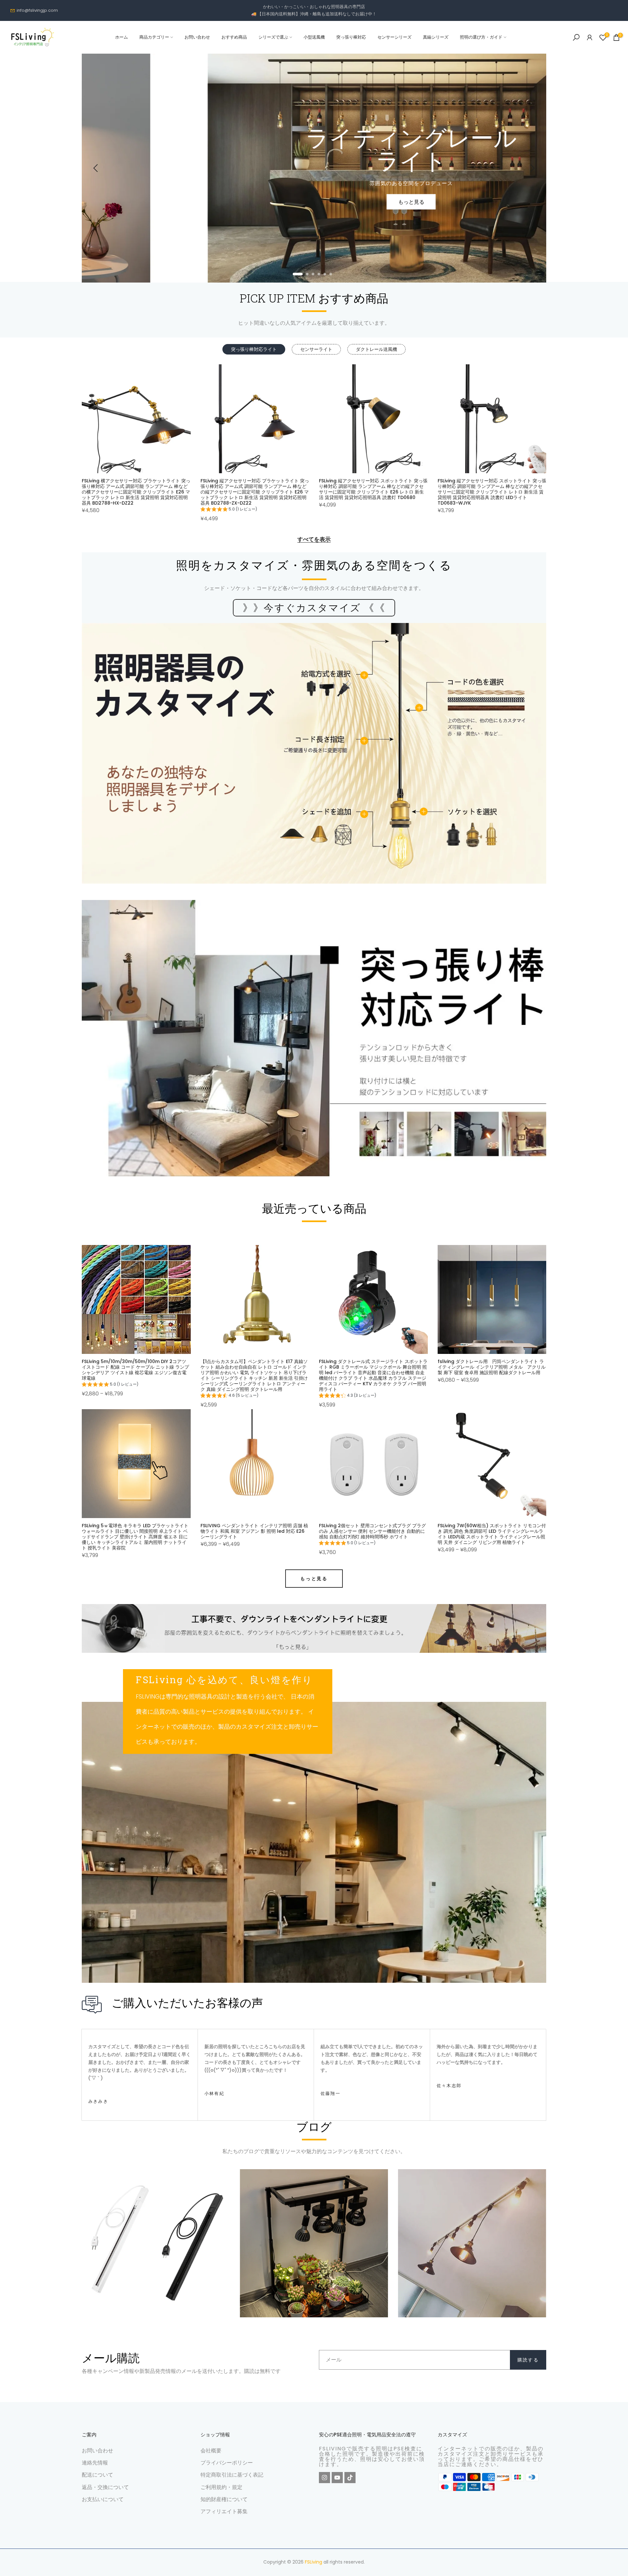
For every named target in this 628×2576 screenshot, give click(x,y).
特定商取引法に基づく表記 (232, 2475)
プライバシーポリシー (227, 2463)
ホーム (122, 37)
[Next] (532, 168)
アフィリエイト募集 (224, 2511)
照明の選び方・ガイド (481, 37)
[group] (229, 510)
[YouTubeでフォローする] (337, 2478)
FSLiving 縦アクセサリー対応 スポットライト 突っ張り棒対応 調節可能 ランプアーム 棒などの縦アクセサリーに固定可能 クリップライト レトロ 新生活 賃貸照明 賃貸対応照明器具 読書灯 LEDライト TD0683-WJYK (492, 492)
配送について (97, 2475)
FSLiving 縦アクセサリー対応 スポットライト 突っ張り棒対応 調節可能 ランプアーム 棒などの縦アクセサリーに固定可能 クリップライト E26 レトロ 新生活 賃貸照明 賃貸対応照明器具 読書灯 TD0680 (373, 489)
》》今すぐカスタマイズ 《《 (314, 608)
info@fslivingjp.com (37, 10)
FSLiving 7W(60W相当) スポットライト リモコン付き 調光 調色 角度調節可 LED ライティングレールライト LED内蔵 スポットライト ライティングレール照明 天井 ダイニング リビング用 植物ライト (492, 1534)
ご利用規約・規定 (221, 2487)
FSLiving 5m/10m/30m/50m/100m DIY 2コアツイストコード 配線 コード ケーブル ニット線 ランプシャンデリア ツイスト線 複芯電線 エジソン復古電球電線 (135, 1370)
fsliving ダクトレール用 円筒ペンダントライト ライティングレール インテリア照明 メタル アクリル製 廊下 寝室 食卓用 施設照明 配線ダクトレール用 (492, 1367)
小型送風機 (314, 37)
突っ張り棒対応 (351, 37)
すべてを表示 (314, 540)
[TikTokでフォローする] (350, 2478)
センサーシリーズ (394, 37)
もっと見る (314, 1579)
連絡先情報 (95, 2463)
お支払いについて (103, 2499)
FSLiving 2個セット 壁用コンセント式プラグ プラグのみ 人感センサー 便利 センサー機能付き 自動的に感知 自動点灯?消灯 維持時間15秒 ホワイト (372, 1531)
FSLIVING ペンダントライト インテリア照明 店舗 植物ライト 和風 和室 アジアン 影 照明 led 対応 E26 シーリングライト (254, 1531)
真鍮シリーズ (436, 37)
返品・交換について (105, 2487)
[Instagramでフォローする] (324, 2478)
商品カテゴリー (154, 37)
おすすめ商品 (234, 37)
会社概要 (211, 2451)
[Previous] (96, 168)
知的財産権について (224, 2499)
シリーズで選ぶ (273, 37)
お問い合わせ (197, 37)
